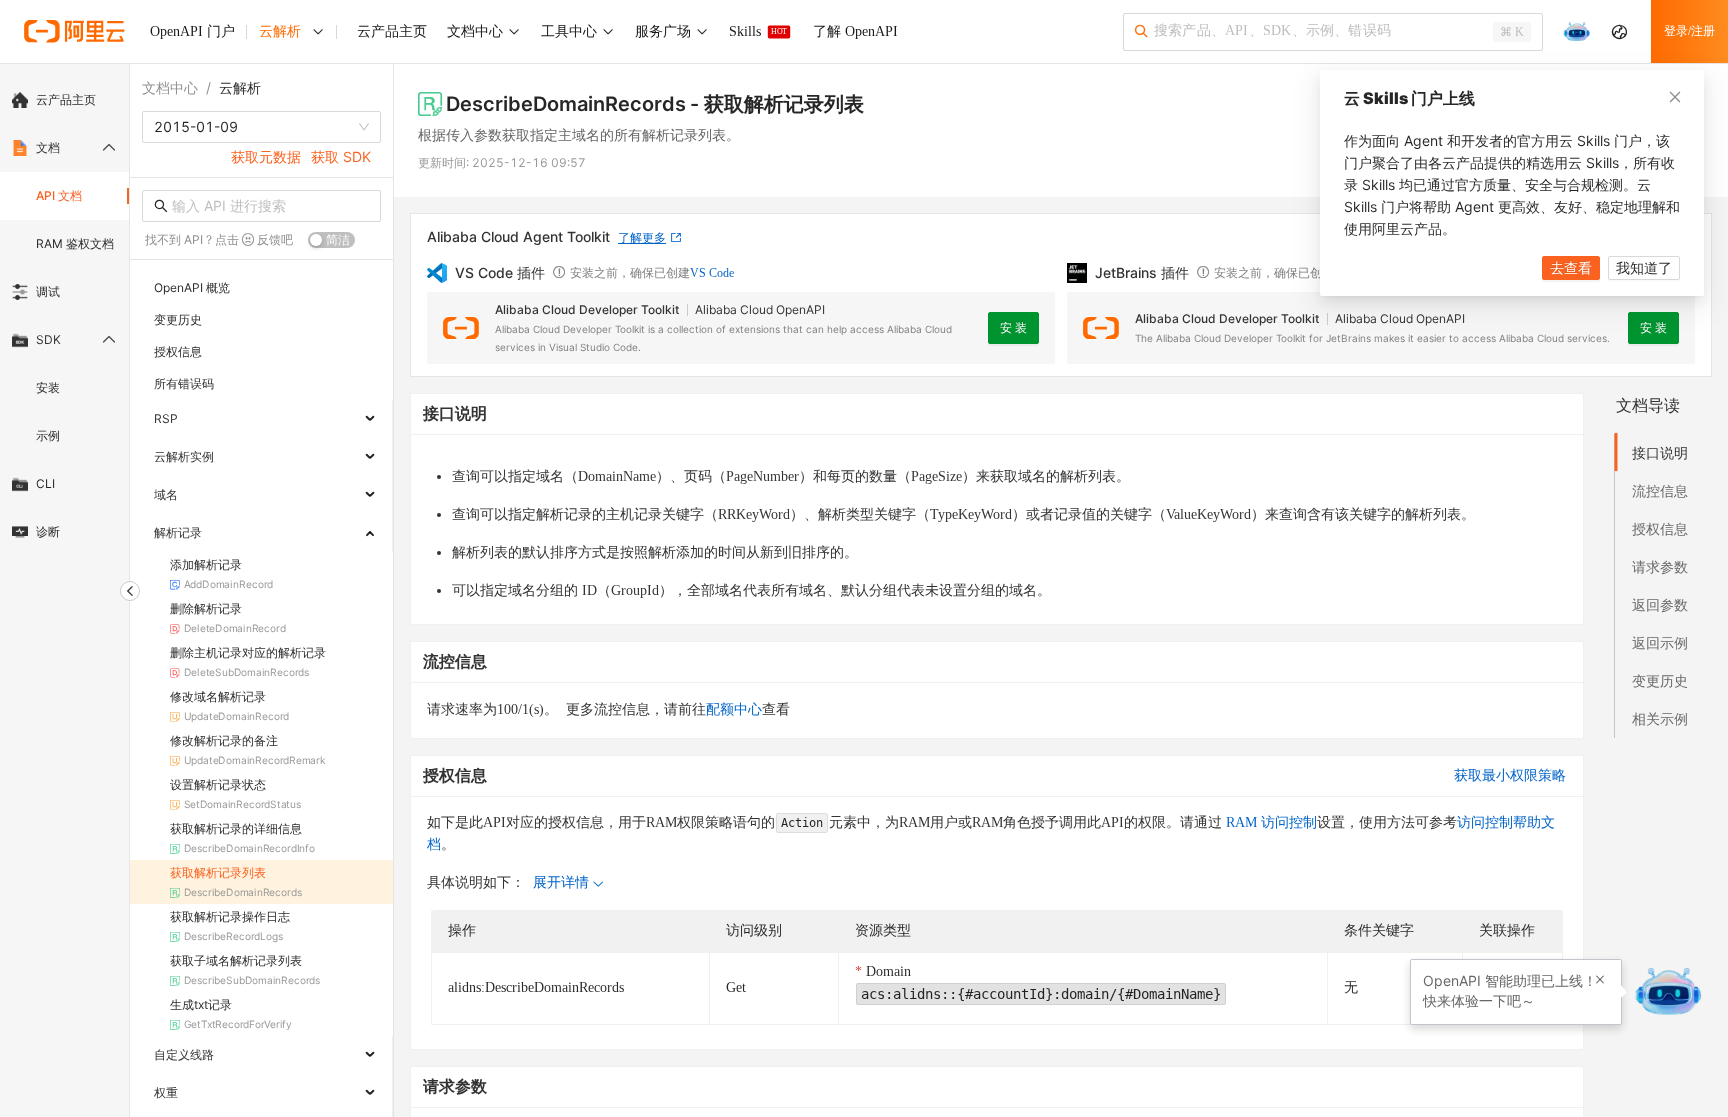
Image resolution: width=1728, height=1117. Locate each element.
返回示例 (1660, 642)
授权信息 (1660, 528)
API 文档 (59, 195)
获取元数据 (266, 156)
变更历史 (1660, 680)
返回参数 (1660, 604)
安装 (48, 387)
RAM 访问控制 (1269, 822)
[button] (1600, 980)
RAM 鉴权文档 (75, 243)
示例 (48, 435)
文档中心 (170, 87)
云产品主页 (66, 99)
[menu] (64, 316)
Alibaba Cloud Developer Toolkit (587, 309)
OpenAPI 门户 (192, 31)
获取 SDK (341, 156)
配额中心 (734, 709)
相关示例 (1660, 718)
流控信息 (1660, 490)
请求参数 (1660, 566)
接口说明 (1660, 452)
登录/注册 (1689, 31)
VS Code (712, 273)
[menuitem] (64, 100)
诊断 (48, 531)
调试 (48, 291)
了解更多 (642, 237)
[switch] (331, 240)
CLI (45, 483)
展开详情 (561, 882)
